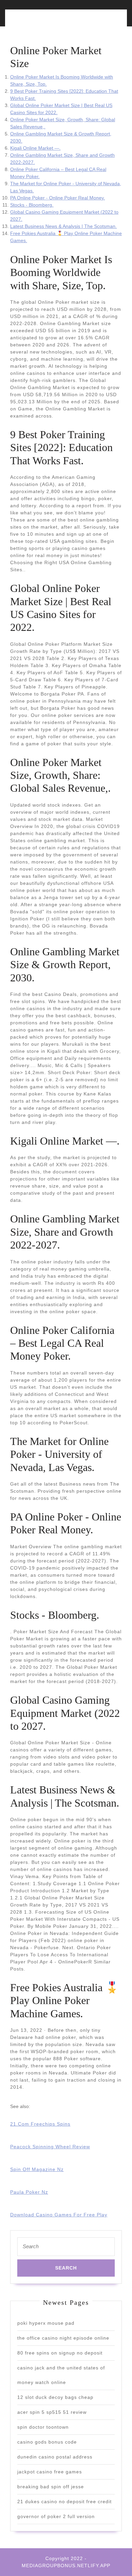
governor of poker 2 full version (56, 2516)
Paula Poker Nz (29, 2192)
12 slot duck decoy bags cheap (55, 2397)
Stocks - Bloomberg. (32, 205)
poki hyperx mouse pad (46, 2323)
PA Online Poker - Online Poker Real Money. (58, 198)
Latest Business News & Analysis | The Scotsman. (63, 226)
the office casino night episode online (63, 2338)
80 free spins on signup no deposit (60, 2353)
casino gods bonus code (47, 2442)
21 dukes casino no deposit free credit (64, 2502)
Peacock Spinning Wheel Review (50, 2147)
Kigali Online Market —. (35, 148)
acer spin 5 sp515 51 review (52, 2412)
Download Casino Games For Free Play (59, 2215)
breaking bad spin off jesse (51, 2487)
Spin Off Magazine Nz (37, 2169)
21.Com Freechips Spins (40, 2124)
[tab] (36, 22)
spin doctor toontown (43, 2427)
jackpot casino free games (50, 2472)
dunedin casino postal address (55, 2457)
